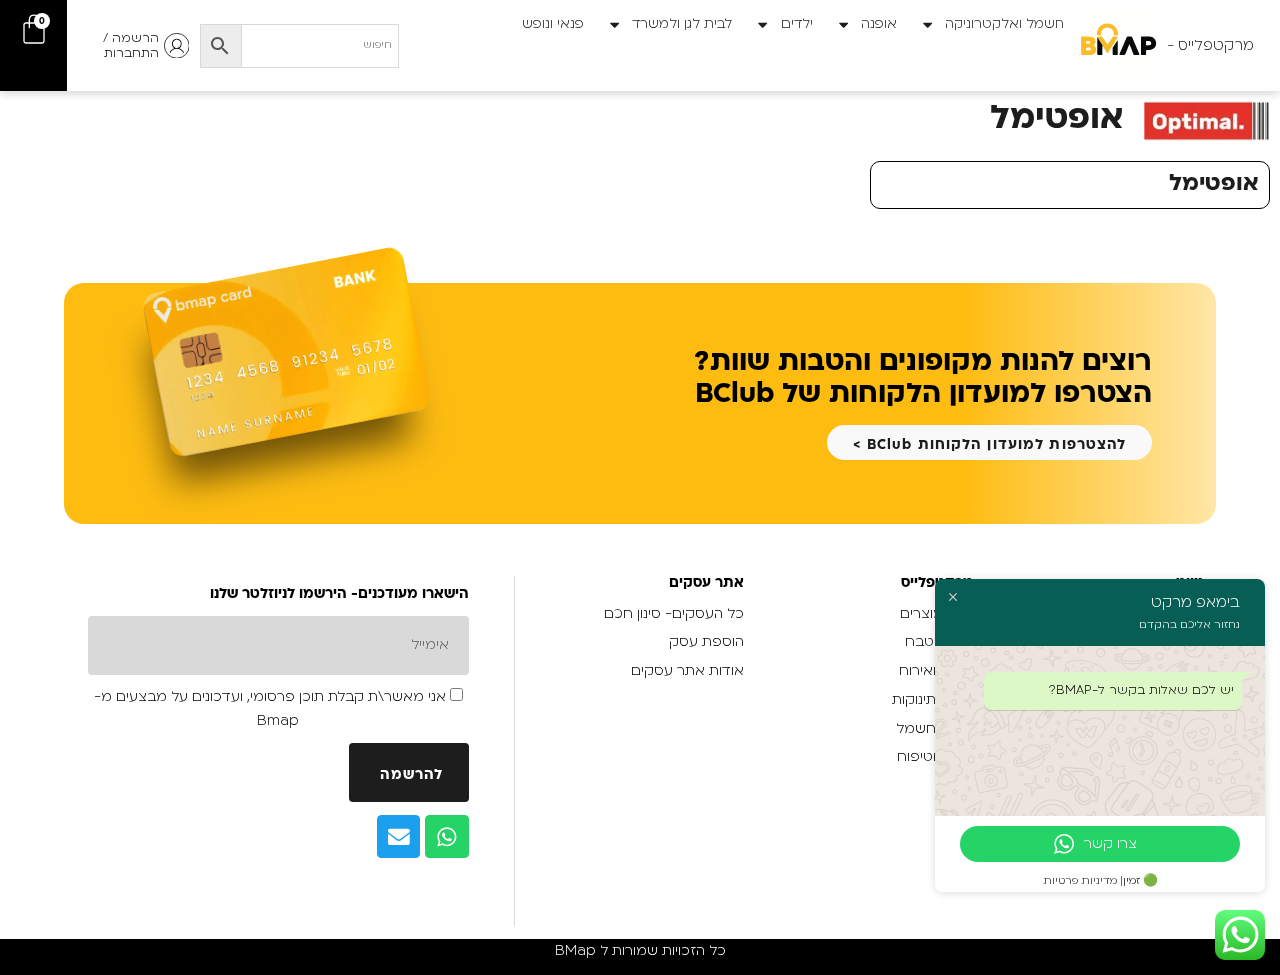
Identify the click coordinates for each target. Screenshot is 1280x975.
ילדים (797, 24)
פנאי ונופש (553, 24)
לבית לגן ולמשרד (682, 24)
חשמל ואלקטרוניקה (1004, 24)
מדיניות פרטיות (1081, 881)
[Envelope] (399, 837)
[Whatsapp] (447, 837)
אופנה (879, 24)
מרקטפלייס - (1210, 45)
